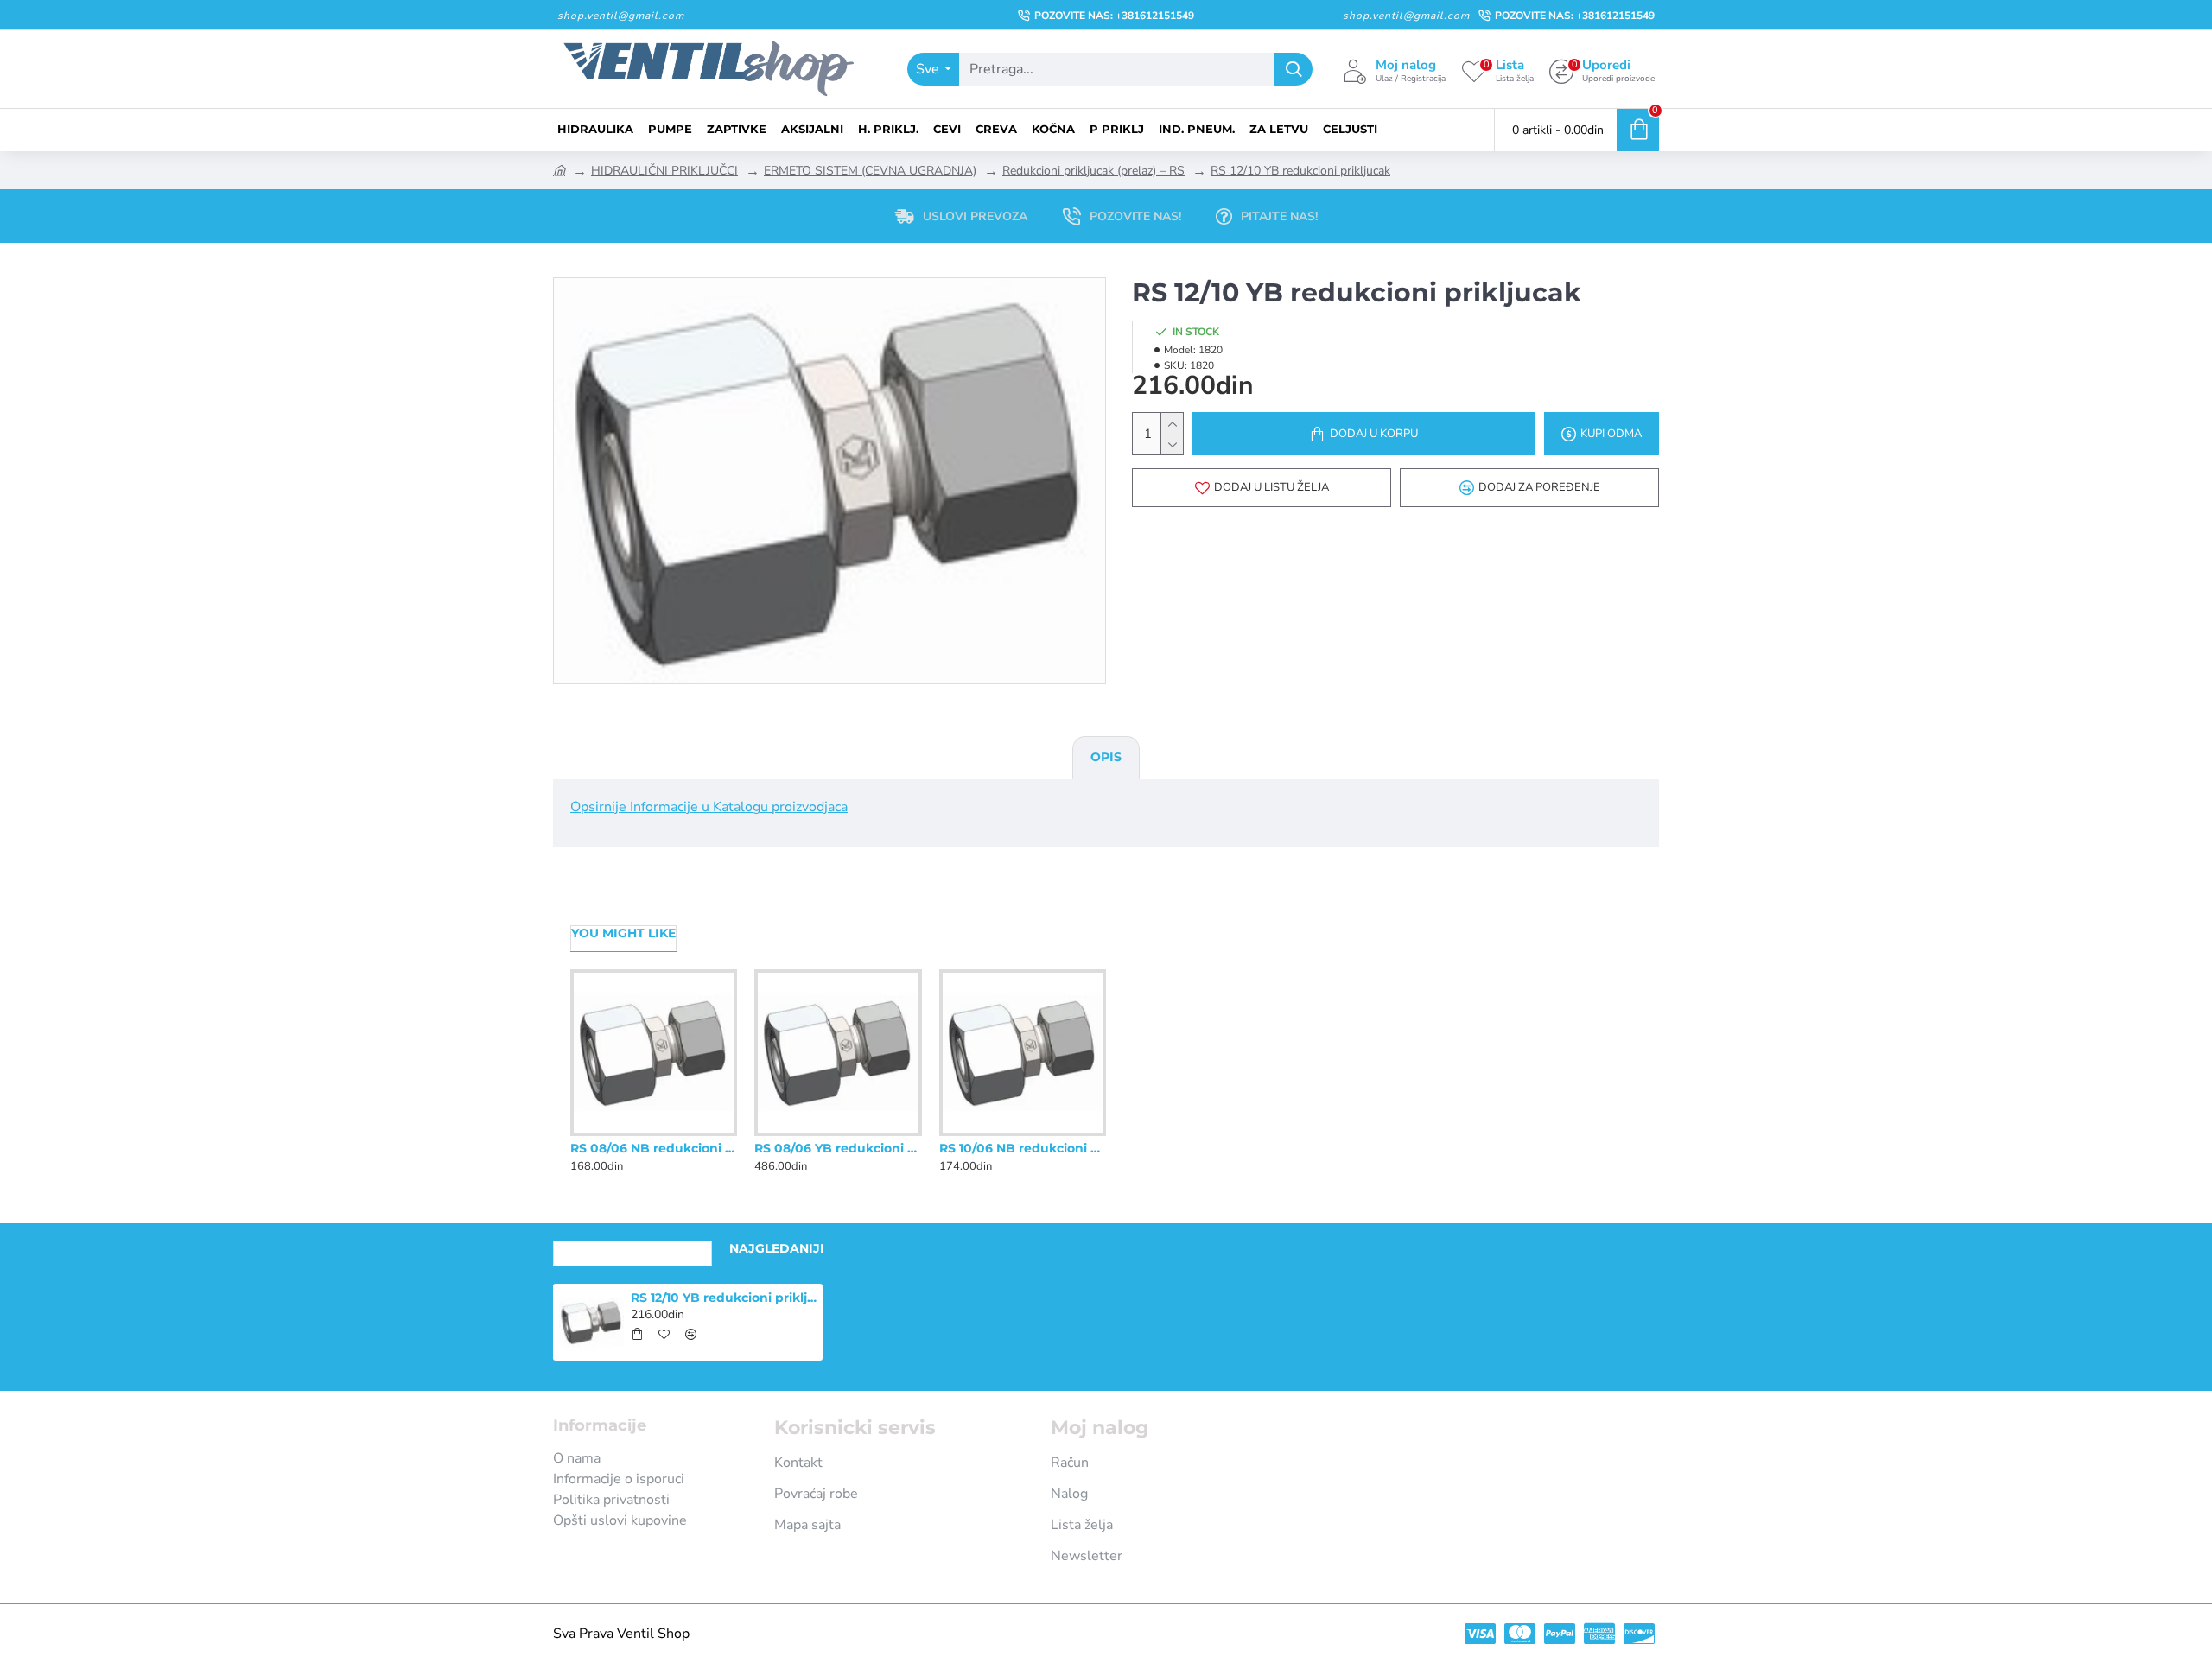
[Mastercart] (1520, 1634)
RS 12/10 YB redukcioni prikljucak (1300, 171)
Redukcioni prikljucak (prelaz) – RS (1093, 171)
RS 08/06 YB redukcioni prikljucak (838, 1148)
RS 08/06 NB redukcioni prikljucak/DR (654, 1148)
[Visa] (1480, 1634)
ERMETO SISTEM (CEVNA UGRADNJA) (870, 171)
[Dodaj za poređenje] (689, 1133)
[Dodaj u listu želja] (654, 1133)
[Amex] (1599, 1634)
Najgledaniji (777, 1248)
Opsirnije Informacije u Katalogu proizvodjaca (709, 807)
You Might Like (623, 933)
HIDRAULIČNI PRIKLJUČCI (664, 171)
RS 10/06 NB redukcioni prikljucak (1023, 1148)
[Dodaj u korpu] (637, 1334)
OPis (1106, 757)
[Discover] (1639, 1634)
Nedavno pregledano (632, 1248)
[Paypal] (1560, 1634)
